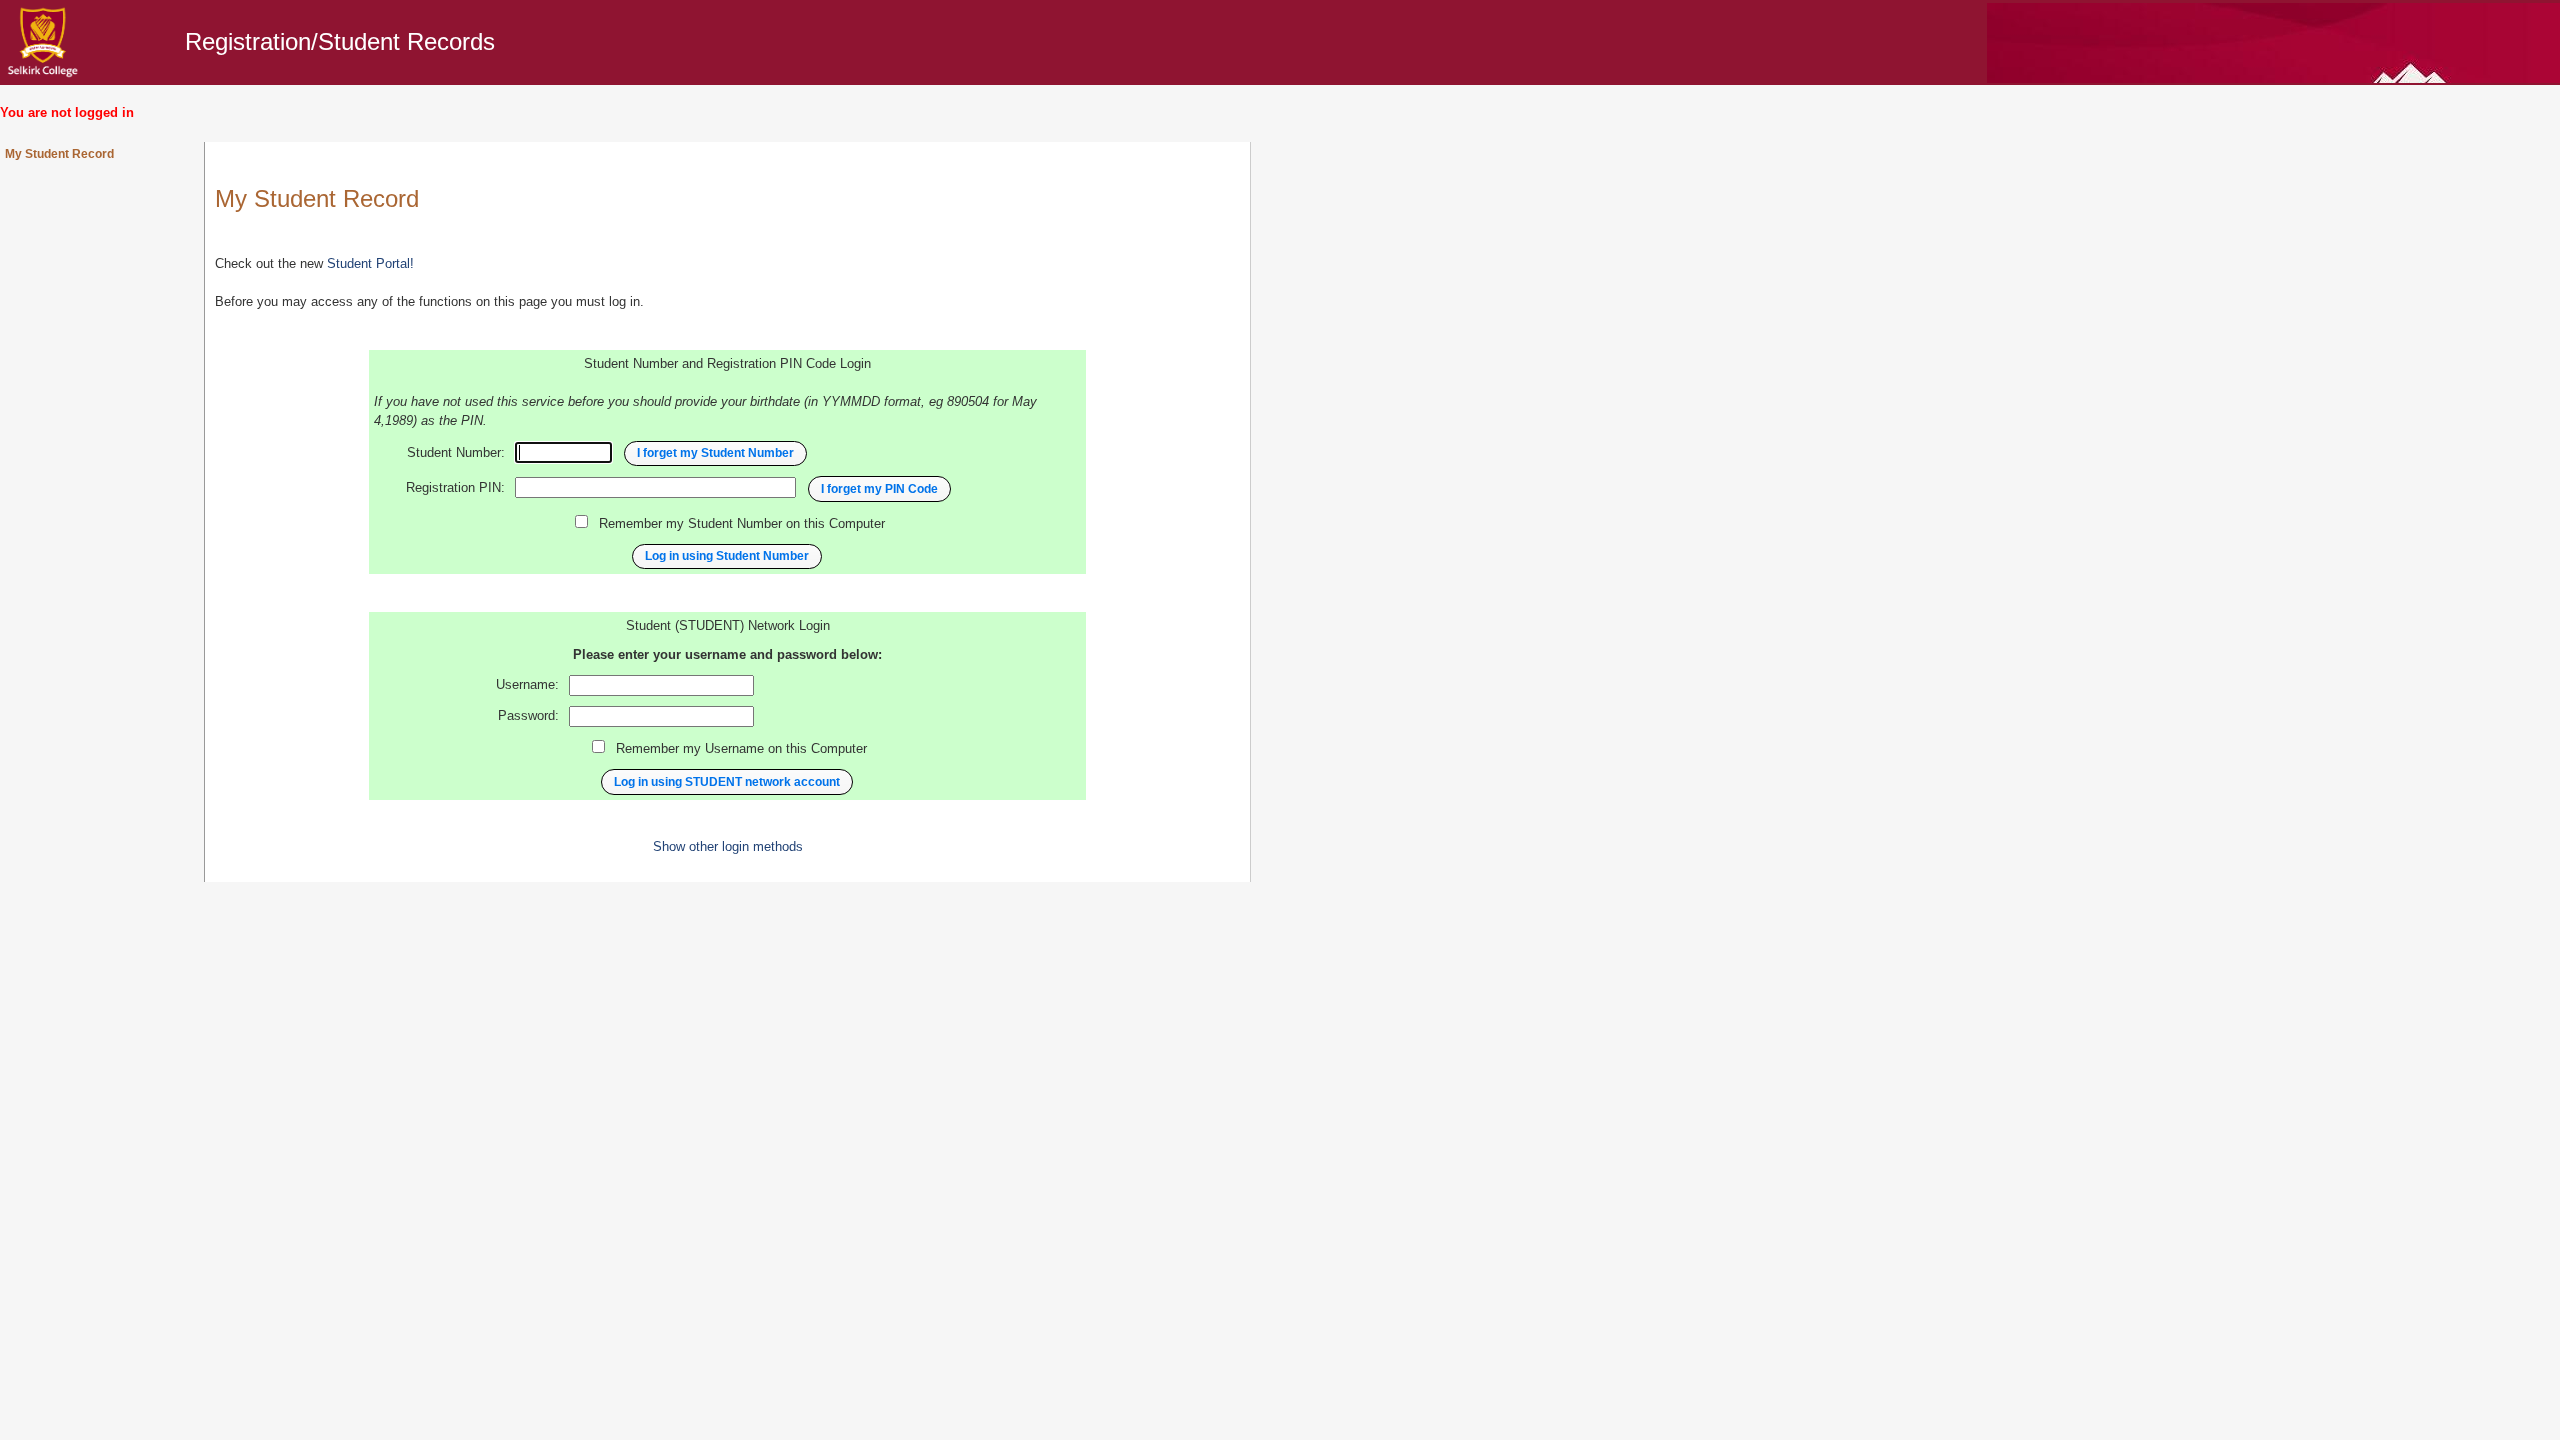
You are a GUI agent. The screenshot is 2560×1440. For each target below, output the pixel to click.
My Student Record (59, 154)
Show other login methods (728, 847)
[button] (715, 454)
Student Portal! (370, 264)
